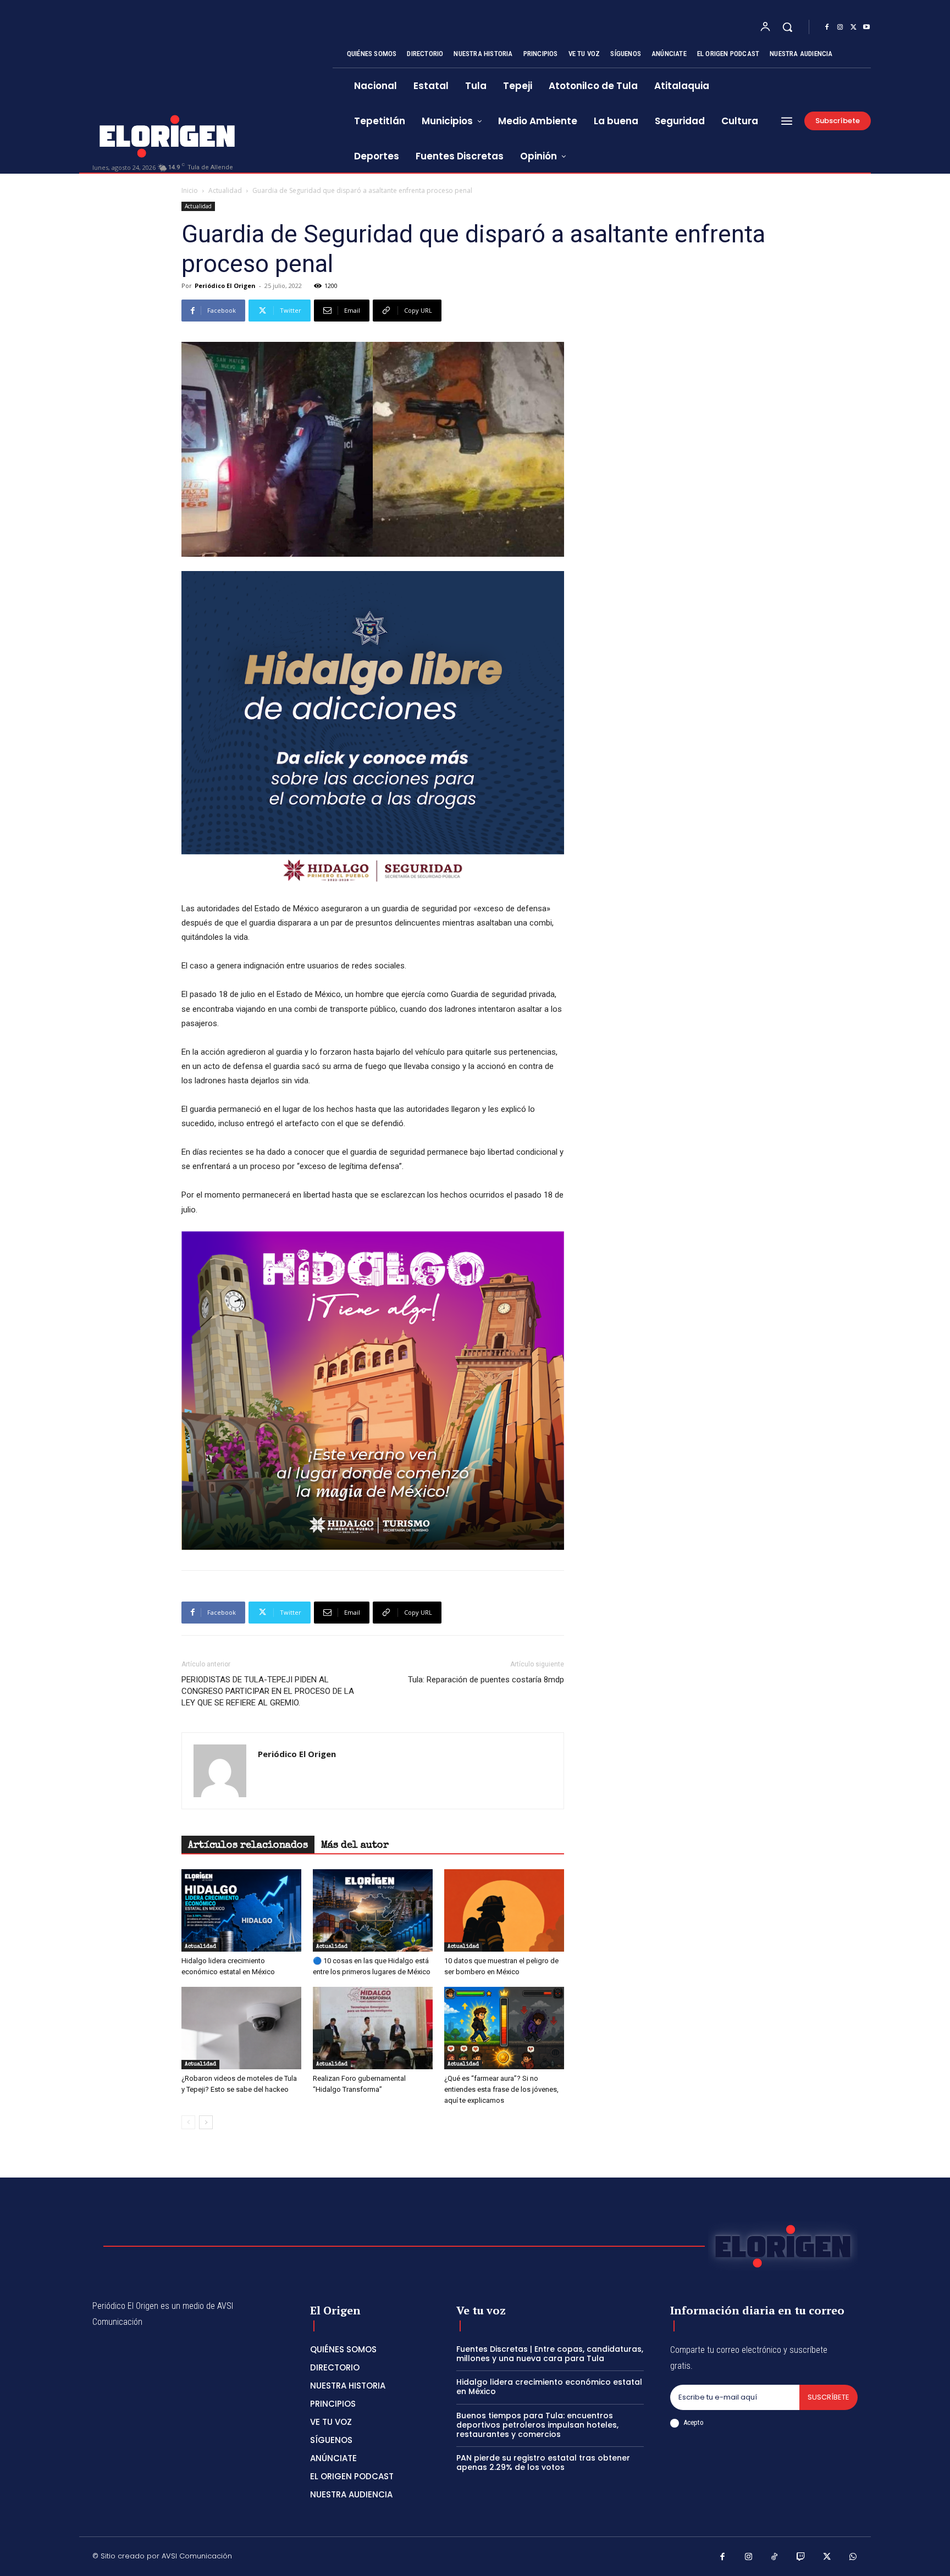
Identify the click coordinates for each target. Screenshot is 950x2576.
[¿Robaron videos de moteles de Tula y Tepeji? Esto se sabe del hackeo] (241, 2028)
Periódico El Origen (225, 286)
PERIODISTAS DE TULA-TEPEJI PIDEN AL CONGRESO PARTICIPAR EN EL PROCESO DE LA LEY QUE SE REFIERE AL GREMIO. (268, 1691)
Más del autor (355, 1846)
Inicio (190, 190)
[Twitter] (853, 27)
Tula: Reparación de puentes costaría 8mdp (486, 1680)
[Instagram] (840, 27)
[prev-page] (188, 2122)
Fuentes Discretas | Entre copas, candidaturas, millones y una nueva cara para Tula (550, 2354)
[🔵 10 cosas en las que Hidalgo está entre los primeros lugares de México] (373, 1910)
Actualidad (225, 190)
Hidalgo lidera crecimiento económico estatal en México (549, 2387)
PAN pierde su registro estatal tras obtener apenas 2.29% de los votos (543, 2463)
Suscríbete (829, 2397)
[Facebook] (827, 27)
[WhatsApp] (853, 2558)
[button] (787, 27)
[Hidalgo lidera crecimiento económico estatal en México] (241, 1910)
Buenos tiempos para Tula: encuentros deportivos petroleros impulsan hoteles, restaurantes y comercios (537, 2425)
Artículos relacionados (248, 1846)
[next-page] (206, 2122)
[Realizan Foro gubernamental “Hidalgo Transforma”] (373, 2028)
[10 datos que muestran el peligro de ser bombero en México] (504, 1910)
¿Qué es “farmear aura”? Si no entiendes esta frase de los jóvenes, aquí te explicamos (501, 2089)
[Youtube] (866, 27)
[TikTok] (775, 2558)
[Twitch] (801, 2558)
